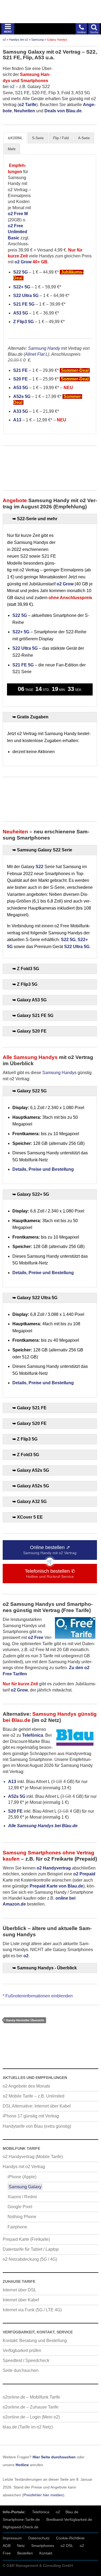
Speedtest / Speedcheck (26, 2360)
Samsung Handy (44, 348)
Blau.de (72, 2512)
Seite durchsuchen (21, 2370)
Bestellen (25, 2553)
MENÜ (8, 32)
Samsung (37, 40)
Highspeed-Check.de (21, 2527)
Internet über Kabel (21, 2300)
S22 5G (20, 272)
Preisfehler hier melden (43, 2495)
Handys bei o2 (19, 40)
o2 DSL (67, 2546)
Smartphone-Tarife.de (21, 2519)
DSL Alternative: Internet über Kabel (37, 2106)
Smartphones (43, 2546)
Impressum (12, 2538)
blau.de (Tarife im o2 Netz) (28, 2427)
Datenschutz (39, 2538)
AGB (7, 2546)
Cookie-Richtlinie (70, 2538)
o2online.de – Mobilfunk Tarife (31, 2397)
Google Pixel (20, 2207)
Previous (37, 198)
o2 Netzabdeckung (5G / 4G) (30, 2259)
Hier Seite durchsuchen (54, 2457)
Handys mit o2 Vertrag (24, 2167)
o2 (4, 40)
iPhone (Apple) (22, 2177)
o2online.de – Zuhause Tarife (31, 2407)
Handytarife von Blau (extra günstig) (37, 2126)
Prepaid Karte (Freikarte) (26, 2239)
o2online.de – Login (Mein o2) (31, 2417)
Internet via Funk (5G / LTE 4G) (32, 2310)
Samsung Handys (59, 1073)
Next (87, 198)
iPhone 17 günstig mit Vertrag (31, 2116)
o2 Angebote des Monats (26, 2086)
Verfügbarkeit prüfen (22, 2350)
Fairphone (17, 2227)
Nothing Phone (22, 2217)
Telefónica (41, 2512)
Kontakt (46, 2553)
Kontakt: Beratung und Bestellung (35, 2341)
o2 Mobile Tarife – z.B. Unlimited (34, 2096)
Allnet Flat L (36, 354)
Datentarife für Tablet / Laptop (31, 2249)
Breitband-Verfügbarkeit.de (69, 2519)
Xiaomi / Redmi (22, 2197)
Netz (21, 2546)
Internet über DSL (20, 2290)
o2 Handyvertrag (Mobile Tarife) (33, 2157)
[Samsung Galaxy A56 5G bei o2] (72, 198)
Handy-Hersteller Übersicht (25, 2020)
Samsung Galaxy (25, 2187)
